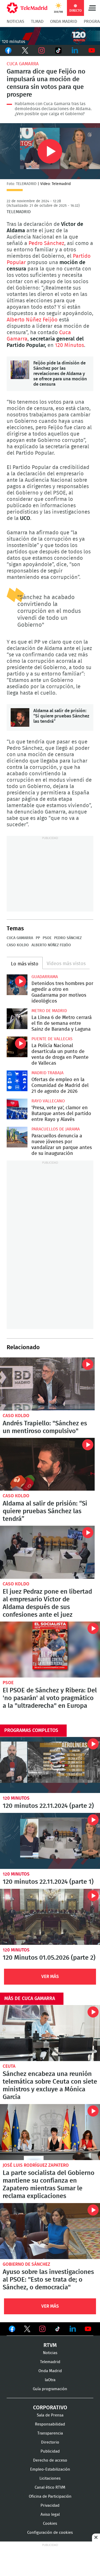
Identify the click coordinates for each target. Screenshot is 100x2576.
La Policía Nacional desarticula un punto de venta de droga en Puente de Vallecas (17, 1047)
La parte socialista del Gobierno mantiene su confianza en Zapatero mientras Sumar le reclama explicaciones (50, 2132)
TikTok (59, 50)
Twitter (25, 50)
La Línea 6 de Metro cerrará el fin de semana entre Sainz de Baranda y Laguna (17, 1019)
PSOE (47, 938)
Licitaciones (50, 2478)
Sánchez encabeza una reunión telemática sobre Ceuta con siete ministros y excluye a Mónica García (50, 2033)
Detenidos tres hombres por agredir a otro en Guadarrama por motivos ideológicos (17, 985)
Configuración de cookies (50, 2533)
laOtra (50, 2380)
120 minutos (16, 1798)
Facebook (8, 50)
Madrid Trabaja (47, 1073)
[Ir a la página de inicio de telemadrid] (27, 8)
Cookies (50, 2524)
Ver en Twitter (27, 2330)
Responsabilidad (50, 2424)
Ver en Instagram (42, 2329)
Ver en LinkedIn (73, 2329)
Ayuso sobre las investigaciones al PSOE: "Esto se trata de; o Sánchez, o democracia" (50, 2231)
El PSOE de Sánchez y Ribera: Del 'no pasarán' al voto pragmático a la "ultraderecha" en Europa (50, 1650)
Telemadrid (50, 2362)
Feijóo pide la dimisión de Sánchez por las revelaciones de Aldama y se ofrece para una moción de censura (20, 370)
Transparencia (50, 2433)
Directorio (50, 2442)
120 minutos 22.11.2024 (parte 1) (50, 1841)
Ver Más (50, 1977)
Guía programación (50, 2389)
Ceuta (9, 2066)
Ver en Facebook (12, 2330)
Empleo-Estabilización (50, 2469)
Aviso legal (50, 2515)
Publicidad (50, 2451)
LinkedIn (75, 50)
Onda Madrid (64, 21)
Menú (92, 8)
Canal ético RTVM (50, 2487)
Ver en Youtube (88, 2329)
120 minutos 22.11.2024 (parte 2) (50, 1765)
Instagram (42, 50)
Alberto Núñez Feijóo (32, 320)
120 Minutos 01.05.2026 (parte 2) (50, 1917)
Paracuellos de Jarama (56, 1129)
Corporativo (50, 2408)
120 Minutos (69, 345)
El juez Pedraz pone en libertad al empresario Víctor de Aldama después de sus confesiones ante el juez (47, 1552)
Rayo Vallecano (48, 1101)
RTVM (50, 2345)
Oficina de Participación (50, 2497)
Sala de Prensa (50, 2415)
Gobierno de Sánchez (26, 2264)
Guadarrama (45, 977)
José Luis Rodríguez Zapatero (36, 2165)
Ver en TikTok (58, 2330)
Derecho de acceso (50, 2460)
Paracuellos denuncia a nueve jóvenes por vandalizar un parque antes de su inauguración (17, 1137)
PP (38, 938)
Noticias (15, 21)
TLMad (37, 21)
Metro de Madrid (49, 1011)
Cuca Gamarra (23, 64)
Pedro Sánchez (46, 243)
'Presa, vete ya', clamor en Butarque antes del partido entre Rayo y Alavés (17, 1109)
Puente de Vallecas (52, 1039)
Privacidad (50, 2506)
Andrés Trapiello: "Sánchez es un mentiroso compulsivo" (47, 1384)
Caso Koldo (18, 945)
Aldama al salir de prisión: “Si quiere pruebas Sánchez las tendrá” (20, 717)
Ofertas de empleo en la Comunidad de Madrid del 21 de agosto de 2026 (17, 1081)
